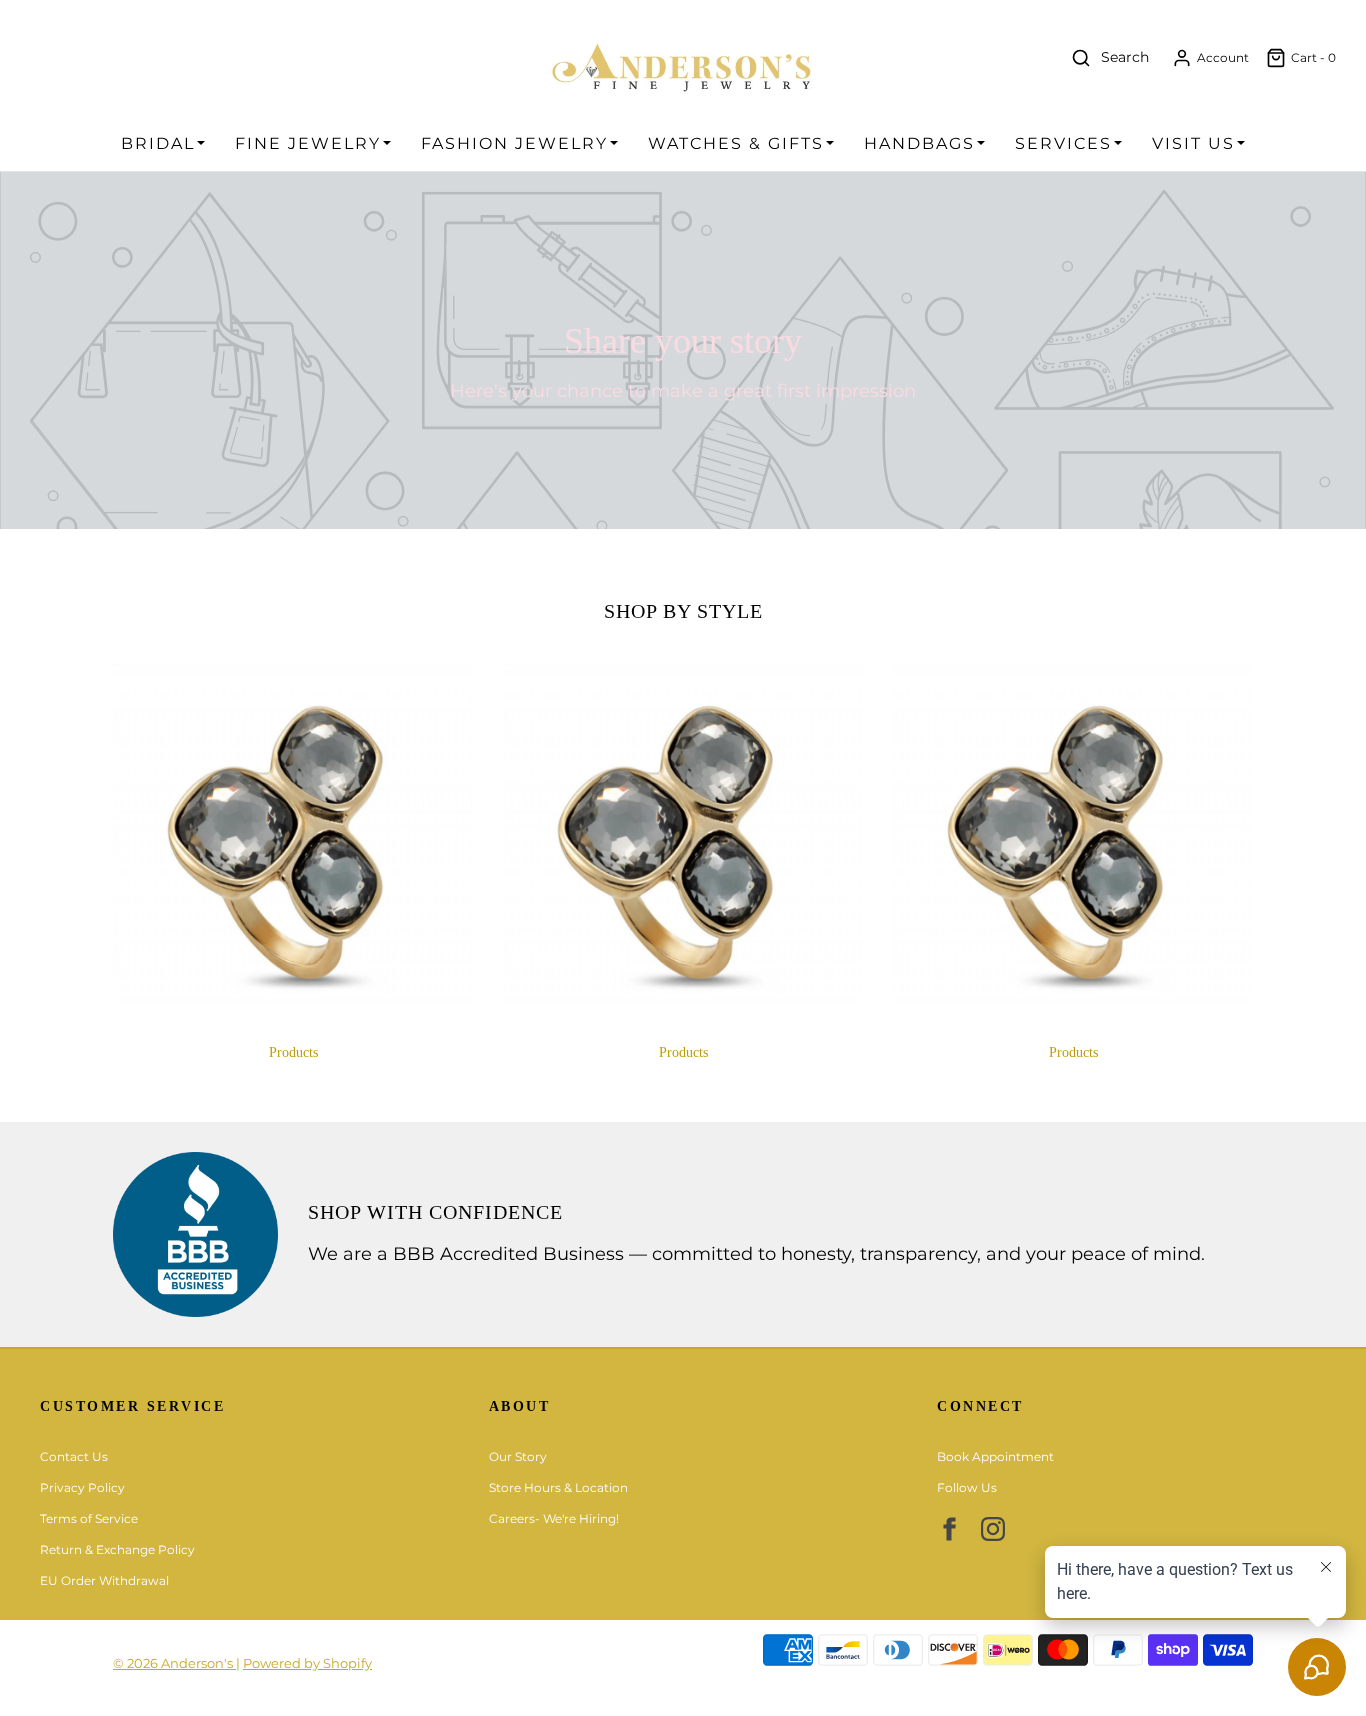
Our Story (518, 1456)
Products (293, 1052)
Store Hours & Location (558, 1487)
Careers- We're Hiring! (554, 1518)
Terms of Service (89, 1518)
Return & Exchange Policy (117, 1549)
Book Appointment (995, 1456)
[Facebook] (949, 1529)
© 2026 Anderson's (174, 1663)
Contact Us (74, 1456)
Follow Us (967, 1487)
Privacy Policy (82, 1487)
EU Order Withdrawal (104, 1580)
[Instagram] (993, 1529)
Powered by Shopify (307, 1663)
